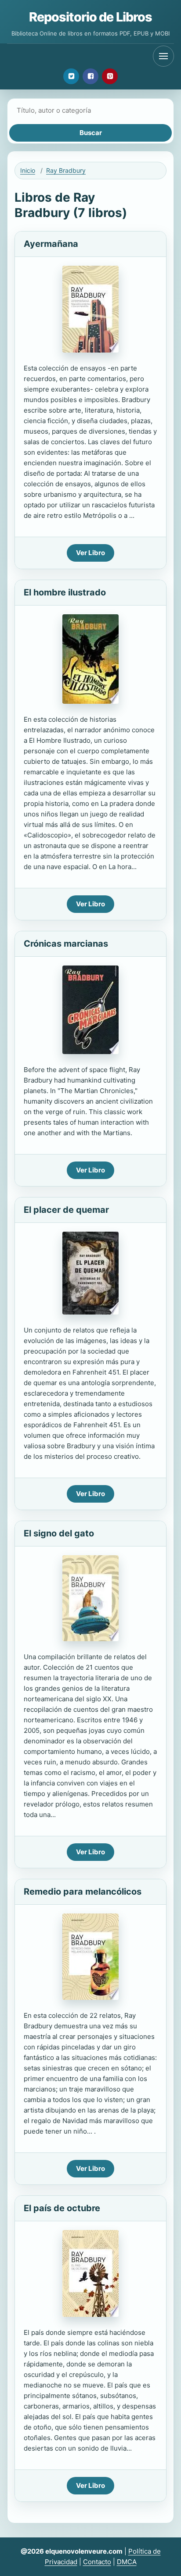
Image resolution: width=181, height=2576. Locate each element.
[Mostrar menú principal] (163, 56)
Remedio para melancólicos (83, 1892)
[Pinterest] (110, 76)
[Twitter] (71, 76)
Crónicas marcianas (66, 944)
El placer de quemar (66, 1210)
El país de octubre (62, 2208)
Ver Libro (90, 553)
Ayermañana (51, 244)
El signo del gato (59, 1533)
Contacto (97, 2562)
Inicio (28, 170)
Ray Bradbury (66, 170)
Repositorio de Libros (91, 17)
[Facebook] (90, 76)
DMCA (127, 2562)
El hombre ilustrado (65, 592)
